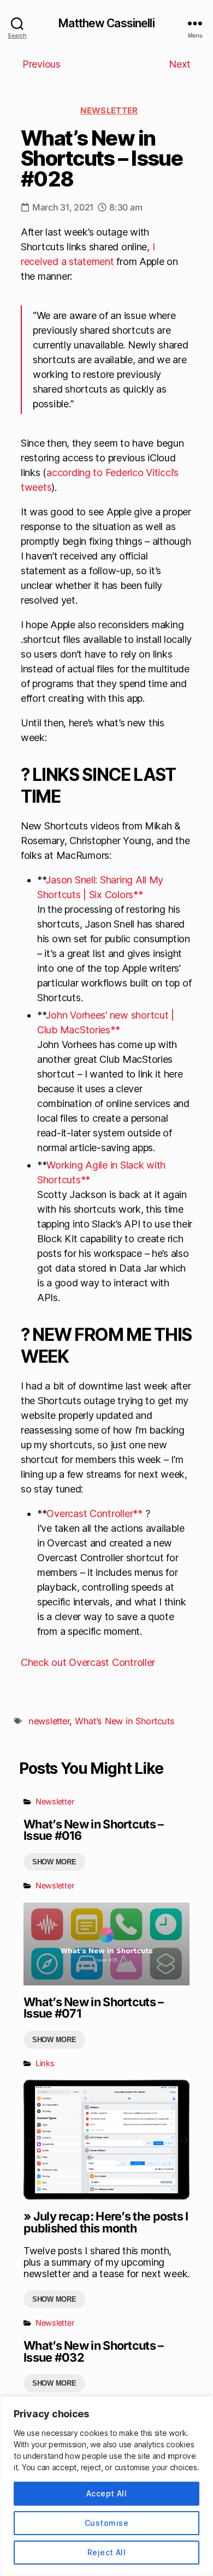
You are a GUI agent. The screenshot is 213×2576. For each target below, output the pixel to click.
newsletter (49, 1721)
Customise (106, 2523)
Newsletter (109, 110)
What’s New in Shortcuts (125, 1721)
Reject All (107, 2552)
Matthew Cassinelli (106, 23)
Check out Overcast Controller (88, 1662)
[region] (106, 2486)
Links (45, 2063)
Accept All (107, 2493)
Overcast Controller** (94, 1513)
